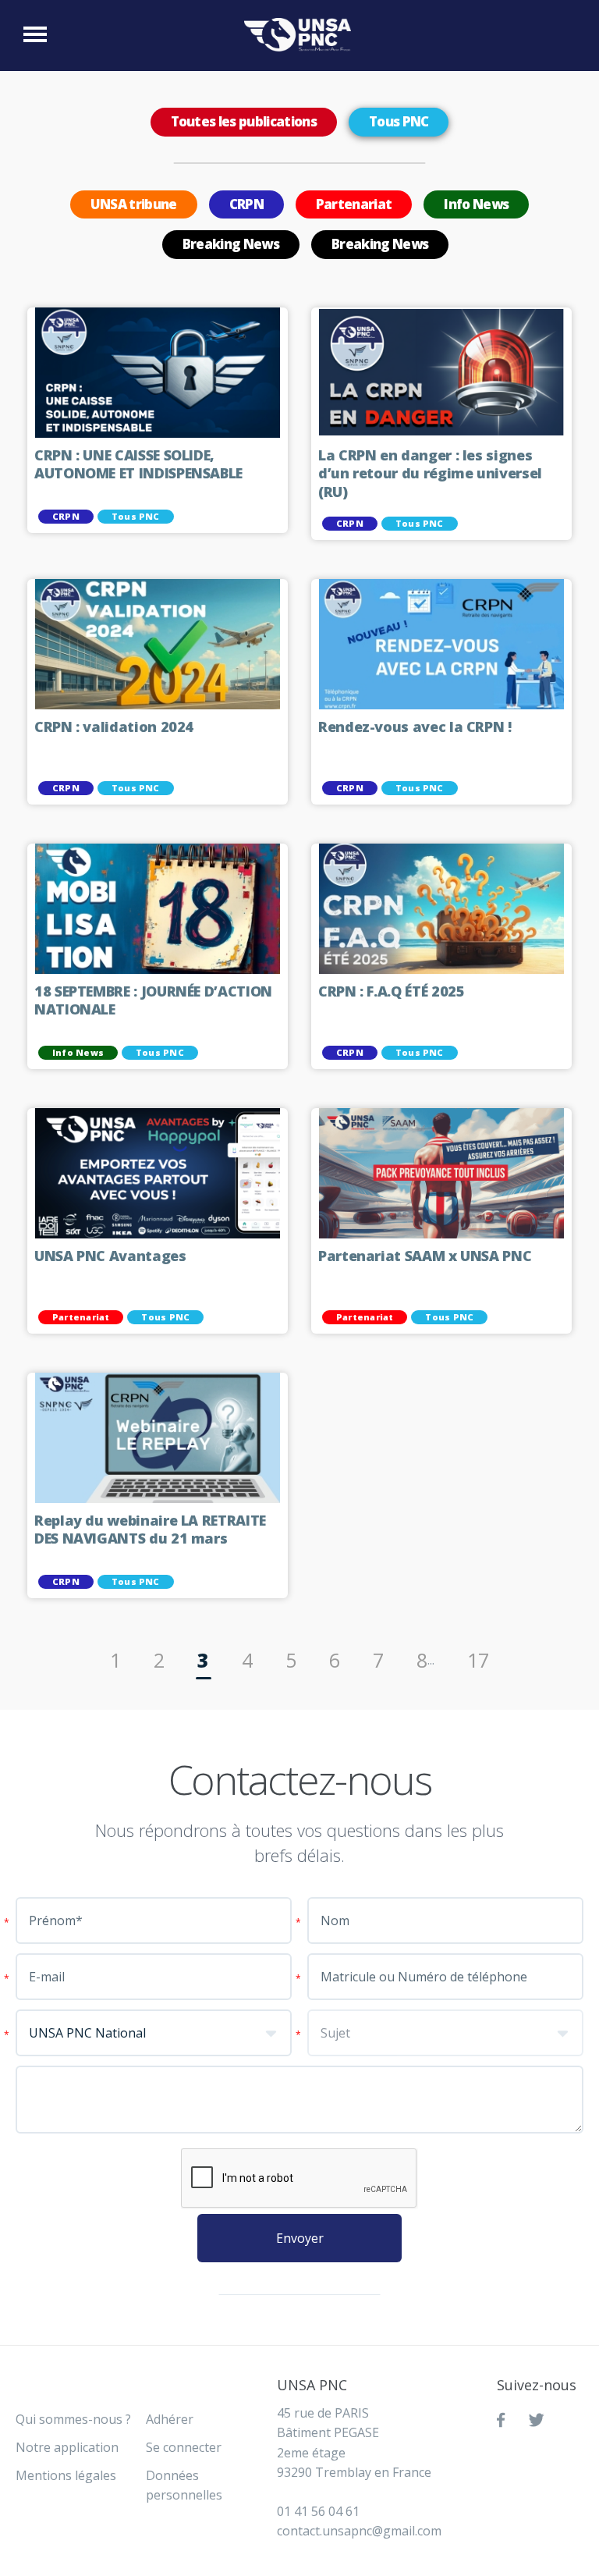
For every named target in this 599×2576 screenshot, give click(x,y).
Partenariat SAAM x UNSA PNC (425, 1256)
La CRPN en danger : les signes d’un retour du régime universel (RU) (430, 474)
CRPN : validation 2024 (114, 727)
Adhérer (170, 2419)
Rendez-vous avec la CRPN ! (415, 727)
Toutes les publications (244, 121)
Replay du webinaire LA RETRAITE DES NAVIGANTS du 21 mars (150, 1530)
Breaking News (231, 244)
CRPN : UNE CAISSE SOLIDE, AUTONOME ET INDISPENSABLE (138, 465)
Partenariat (354, 204)
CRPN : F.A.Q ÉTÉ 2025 (391, 991)
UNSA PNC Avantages (110, 1256)
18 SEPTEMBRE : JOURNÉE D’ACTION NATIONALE (153, 1001)
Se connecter (184, 2447)
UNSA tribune (134, 204)
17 (478, 1660)
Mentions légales (66, 2475)
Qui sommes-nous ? (73, 2419)
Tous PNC (399, 121)
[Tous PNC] (301, 35)
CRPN (246, 204)
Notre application (67, 2447)
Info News (476, 204)
